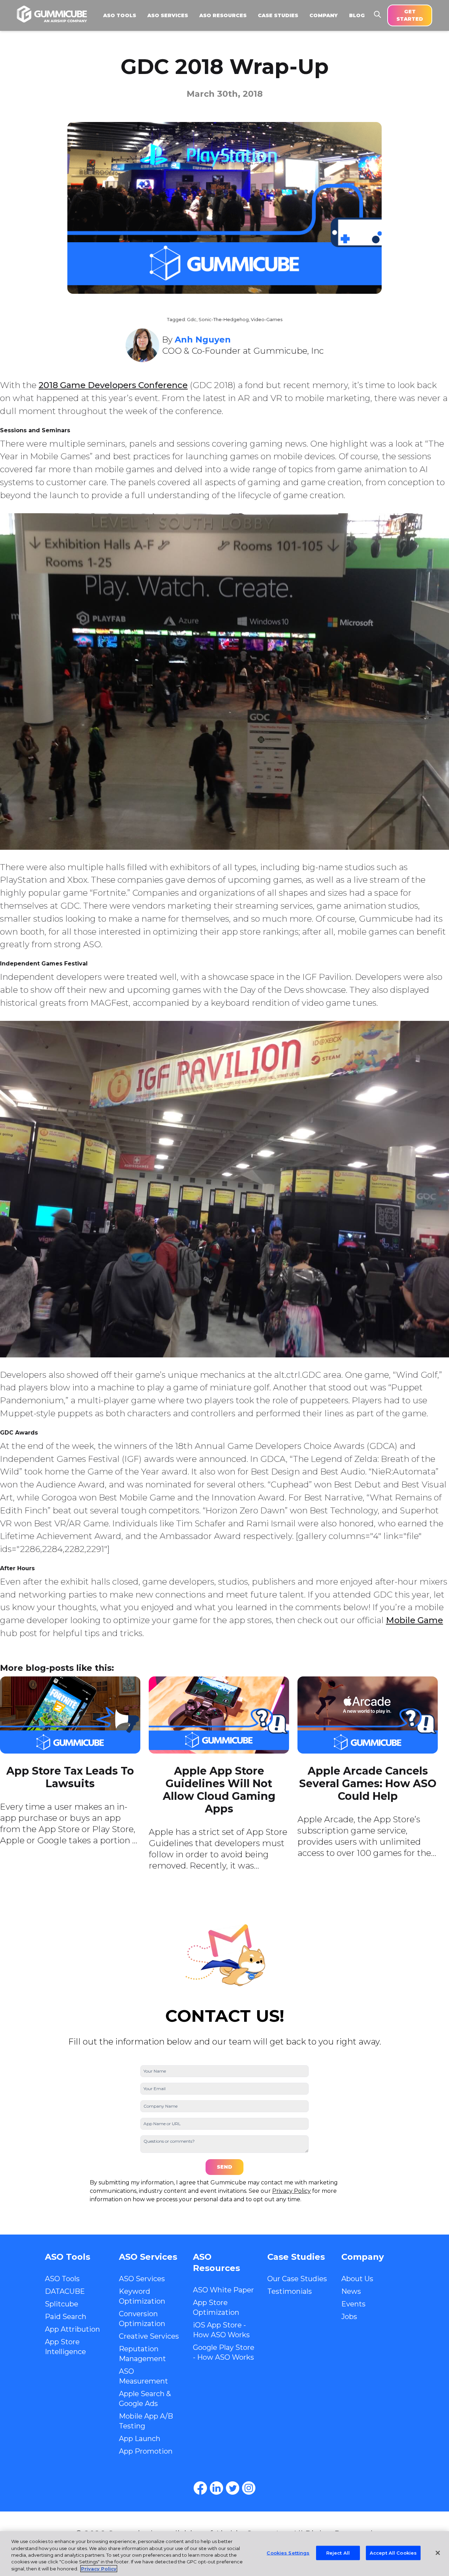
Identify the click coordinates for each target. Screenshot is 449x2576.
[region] (224, 2554)
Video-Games (267, 320)
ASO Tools (62, 2279)
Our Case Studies (297, 2279)
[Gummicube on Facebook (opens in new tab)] (200, 2488)
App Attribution (72, 2329)
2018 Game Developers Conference (113, 385)
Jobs (349, 2317)
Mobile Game (414, 1620)
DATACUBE (65, 2291)
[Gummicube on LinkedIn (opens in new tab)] (216, 2488)
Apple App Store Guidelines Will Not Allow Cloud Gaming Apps (219, 1790)
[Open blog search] (377, 14)
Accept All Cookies (393, 2553)
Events (353, 2304)
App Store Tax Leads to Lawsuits (70, 1777)
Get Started (410, 15)
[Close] (438, 2553)
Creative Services (149, 2336)
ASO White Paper (223, 2290)
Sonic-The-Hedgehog (224, 320)
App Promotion (146, 2451)
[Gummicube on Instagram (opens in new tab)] (249, 2488)
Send (224, 2167)
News (351, 2291)
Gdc (192, 320)
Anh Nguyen (203, 340)
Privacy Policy (291, 2191)
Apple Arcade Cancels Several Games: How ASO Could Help (368, 1784)
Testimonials (290, 2291)
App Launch (140, 2439)
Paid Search (66, 2317)
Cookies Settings (288, 2553)
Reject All (338, 2553)
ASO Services (142, 2279)
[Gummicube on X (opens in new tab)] (233, 2488)
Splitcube (62, 2304)
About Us (357, 2279)
